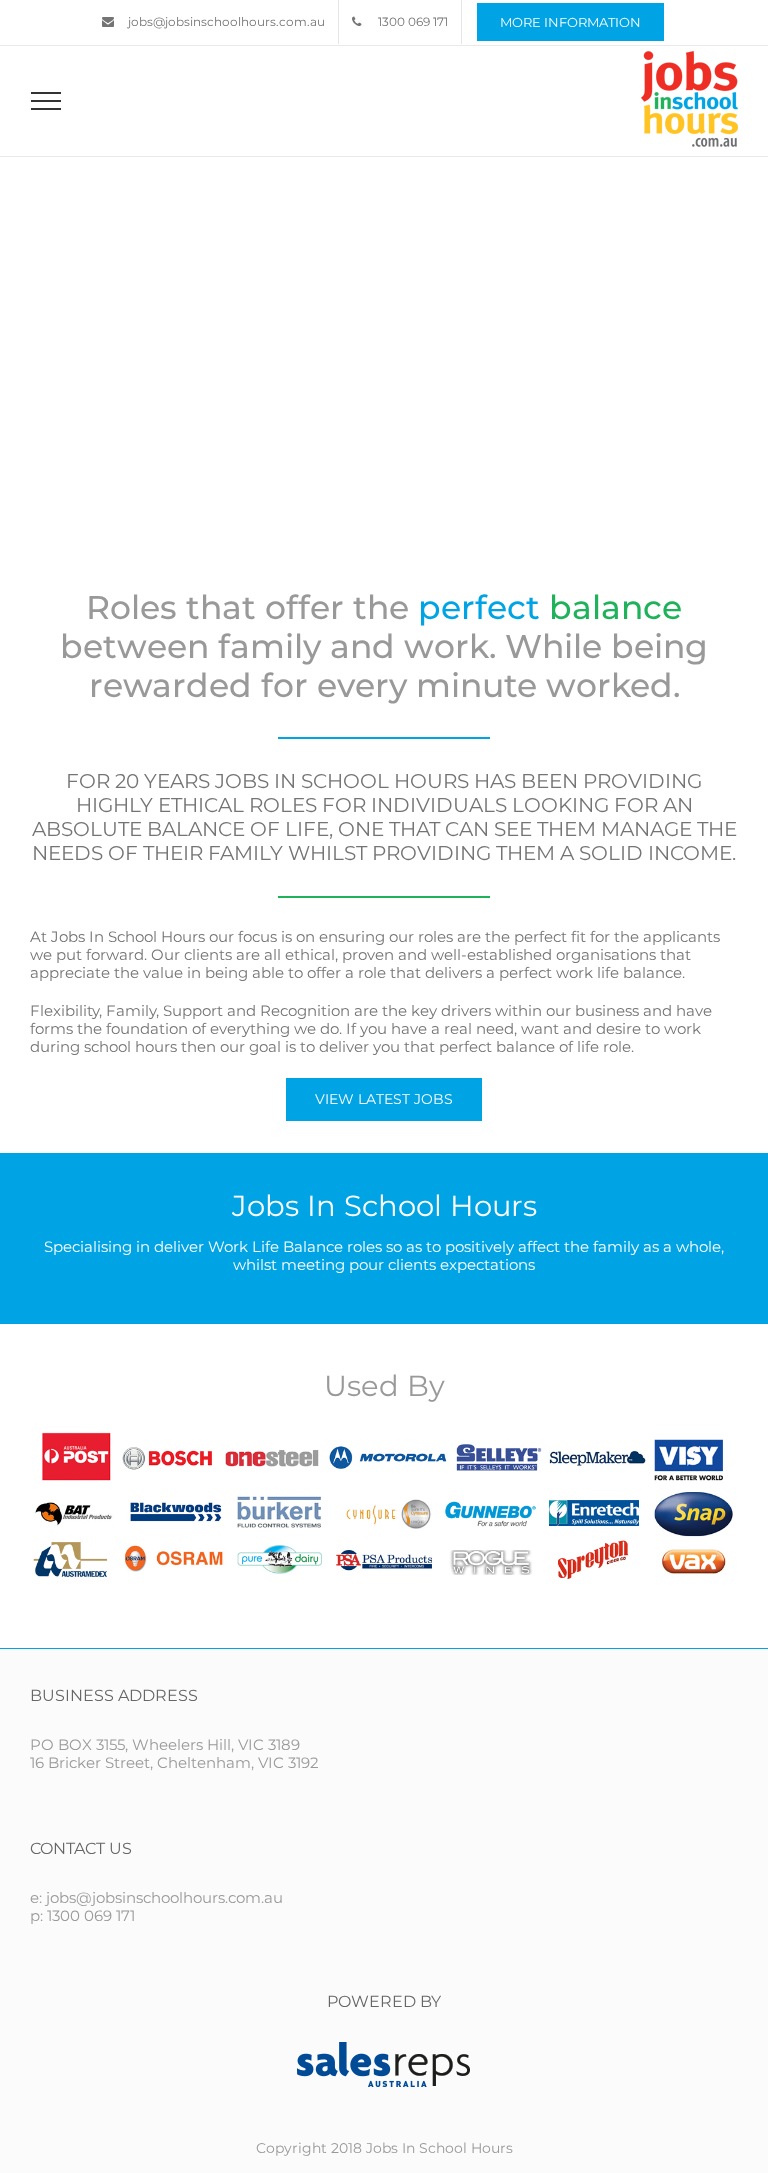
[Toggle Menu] (46, 101)
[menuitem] (213, 22)
